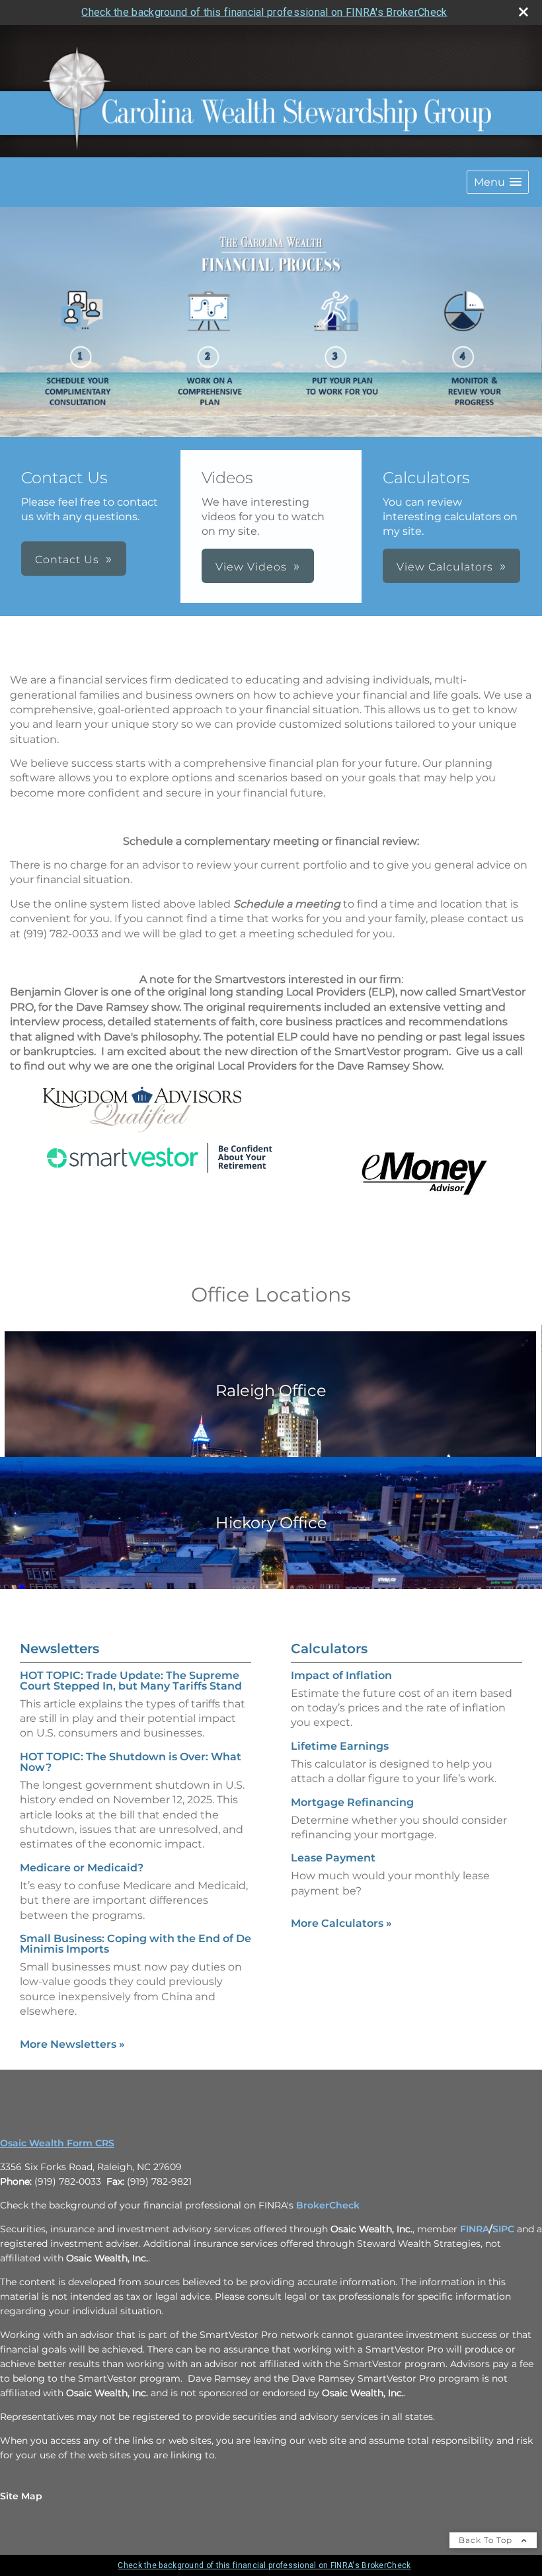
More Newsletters (72, 2044)
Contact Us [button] (67, 560)
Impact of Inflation (341, 1675)
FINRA (475, 2229)
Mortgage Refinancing (352, 1802)
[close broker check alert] (523, 12)
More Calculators (341, 1923)
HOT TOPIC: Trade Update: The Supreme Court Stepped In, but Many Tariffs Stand (131, 1681)
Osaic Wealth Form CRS (57, 2143)
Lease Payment (333, 1858)
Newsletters (59, 1649)
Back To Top (487, 2540)
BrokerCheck (328, 2205)
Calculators (329, 1649)
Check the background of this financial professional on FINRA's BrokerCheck (264, 12)
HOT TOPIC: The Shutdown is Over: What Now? (131, 1762)
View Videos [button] (251, 567)
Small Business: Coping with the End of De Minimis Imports (135, 1944)
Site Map (21, 2496)
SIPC (503, 2229)
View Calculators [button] (445, 567)
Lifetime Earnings (340, 1746)
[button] (498, 182)
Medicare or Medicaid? (82, 1868)
